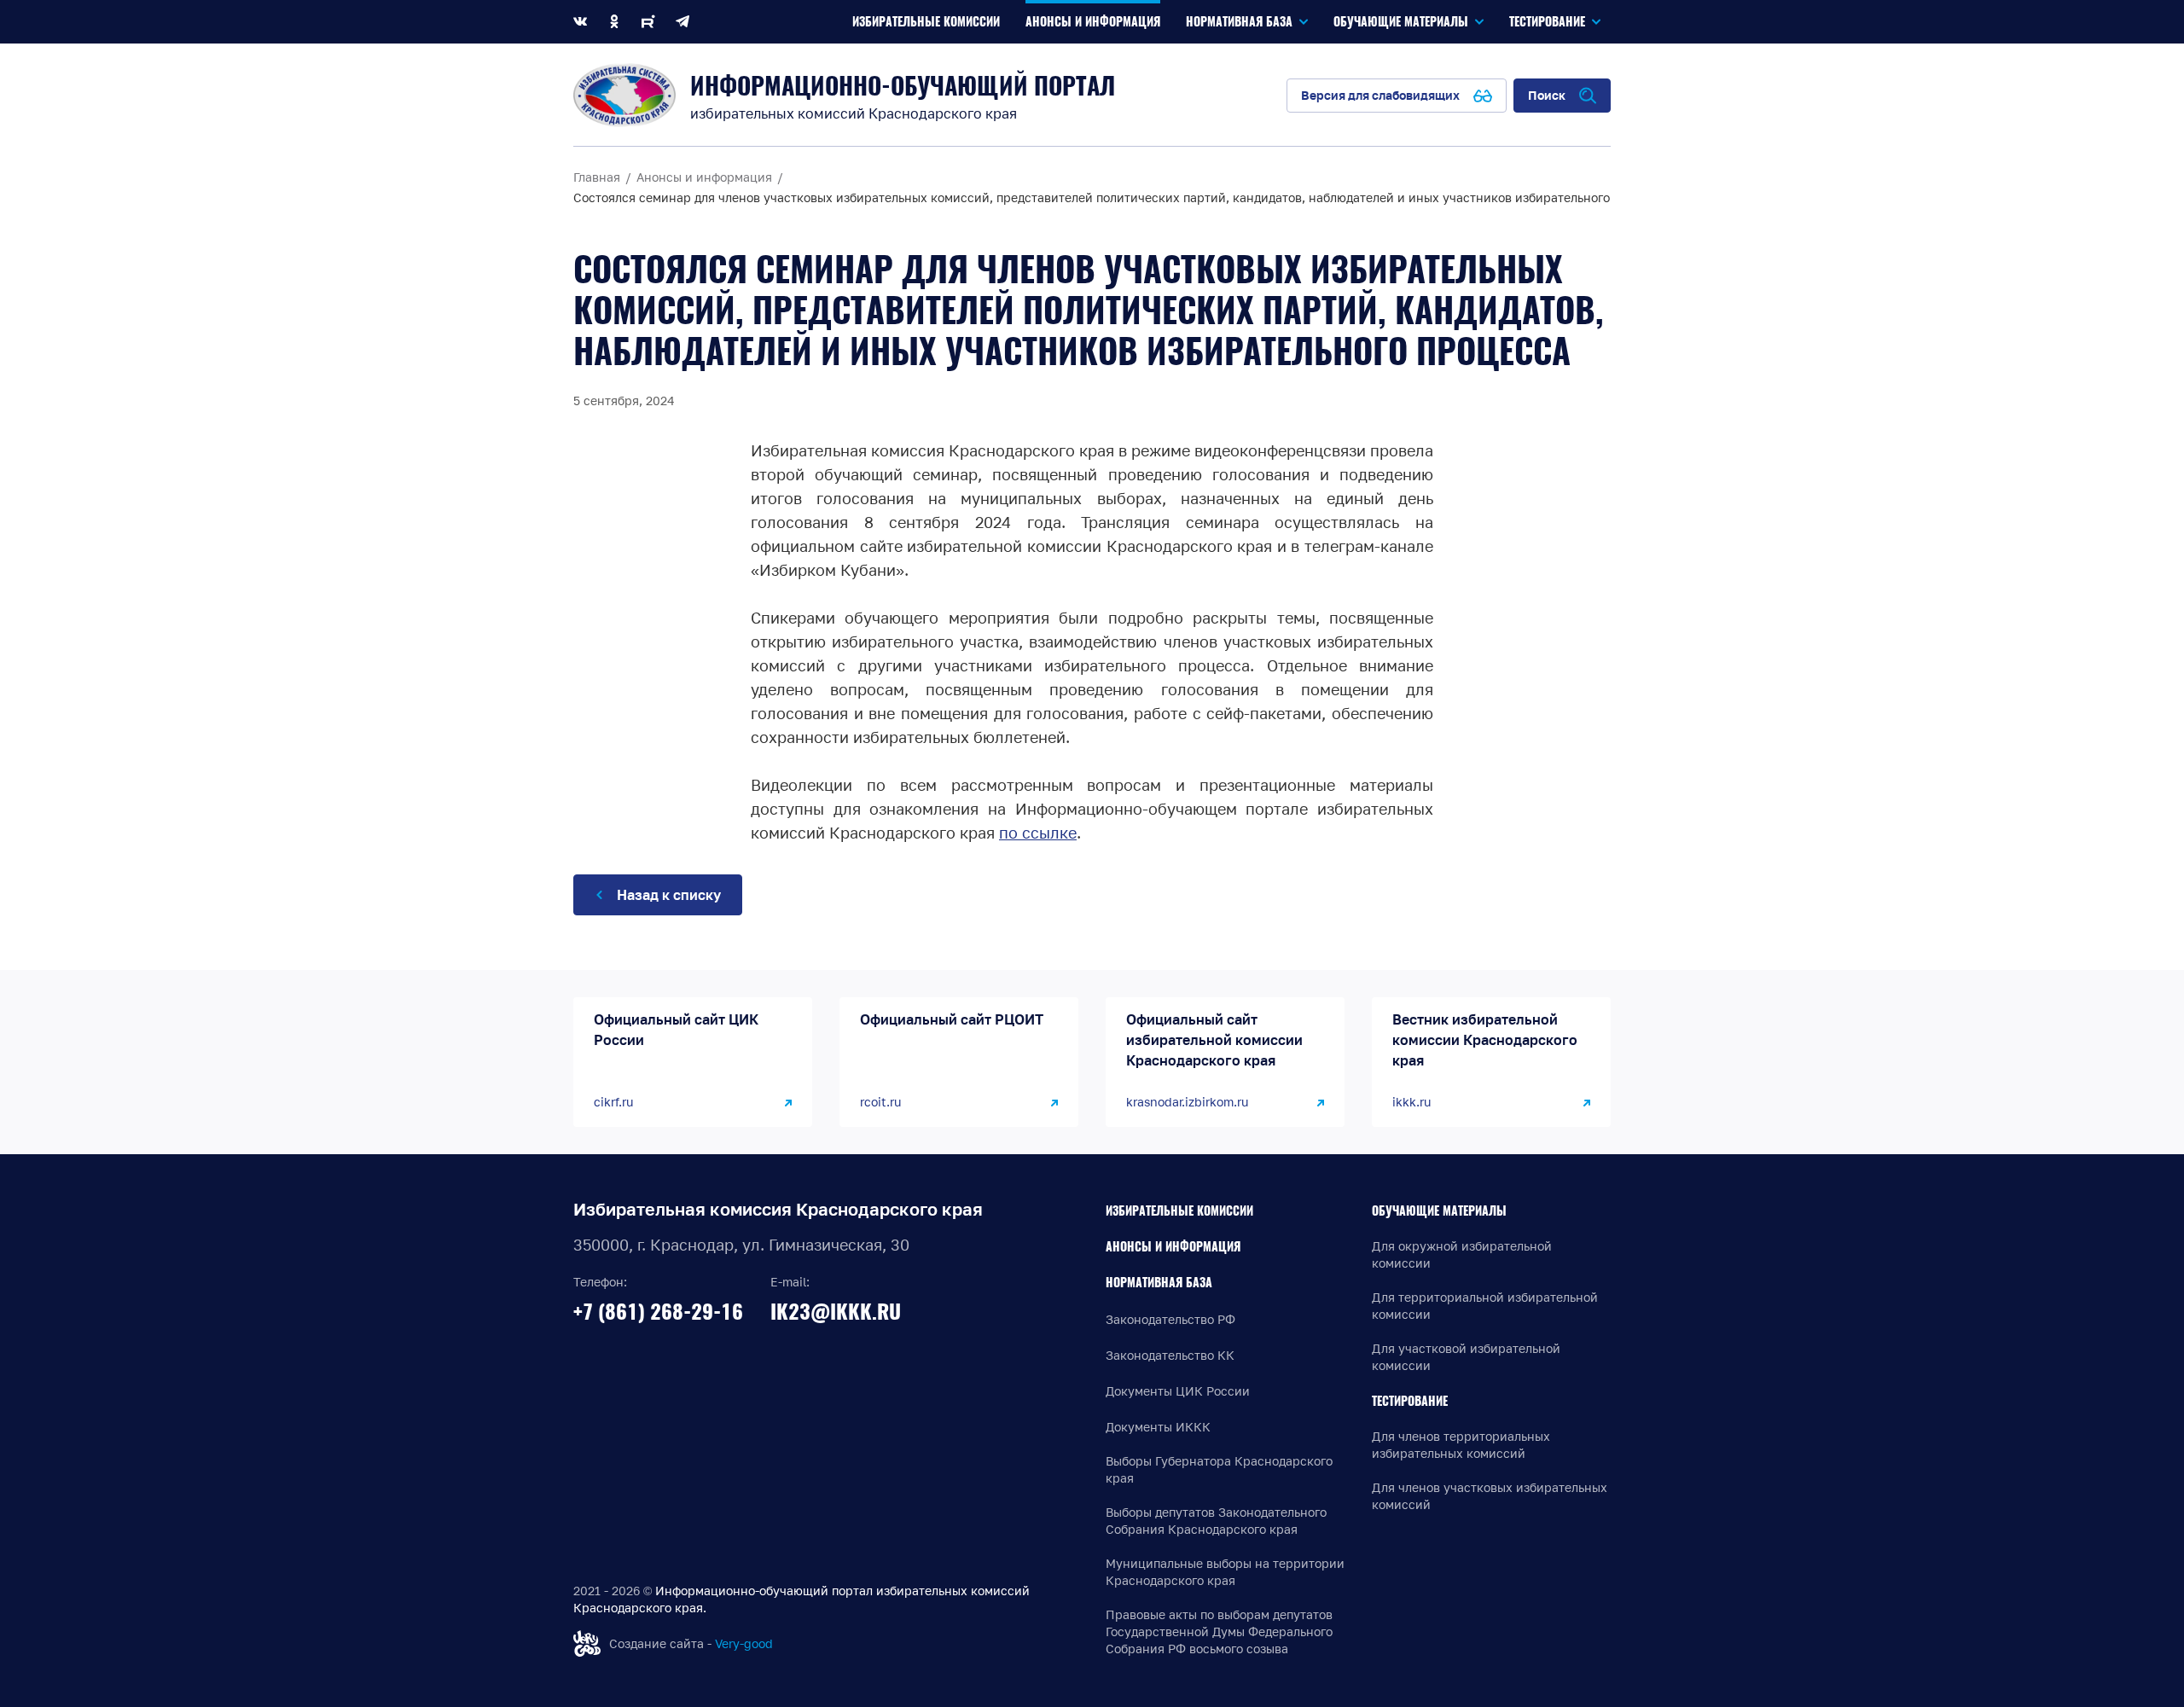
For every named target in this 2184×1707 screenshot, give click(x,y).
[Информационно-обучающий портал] (624, 95)
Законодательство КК (1170, 1355)
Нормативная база (1159, 1283)
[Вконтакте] (580, 22)
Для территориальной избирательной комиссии (1485, 1306)
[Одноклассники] (614, 22)
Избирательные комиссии (1179, 1211)
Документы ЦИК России (1178, 1391)
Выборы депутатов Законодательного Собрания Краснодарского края (1216, 1521)
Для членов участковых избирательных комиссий (1490, 1496)
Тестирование (1410, 1401)
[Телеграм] (682, 22)
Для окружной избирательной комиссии (1462, 1254)
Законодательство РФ (1170, 1319)
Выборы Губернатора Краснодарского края (1219, 1469)
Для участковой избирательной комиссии (1466, 1357)
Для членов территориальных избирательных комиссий (1461, 1445)
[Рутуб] (648, 22)
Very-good (744, 1643)
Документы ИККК (1158, 1427)
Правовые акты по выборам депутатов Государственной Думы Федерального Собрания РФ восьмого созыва (1219, 1632)
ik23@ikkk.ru (836, 1311)
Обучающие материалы (1439, 1211)
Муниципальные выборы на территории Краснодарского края (1225, 1572)
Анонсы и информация (1173, 1247)
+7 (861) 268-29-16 (658, 1311)
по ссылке (1038, 833)
